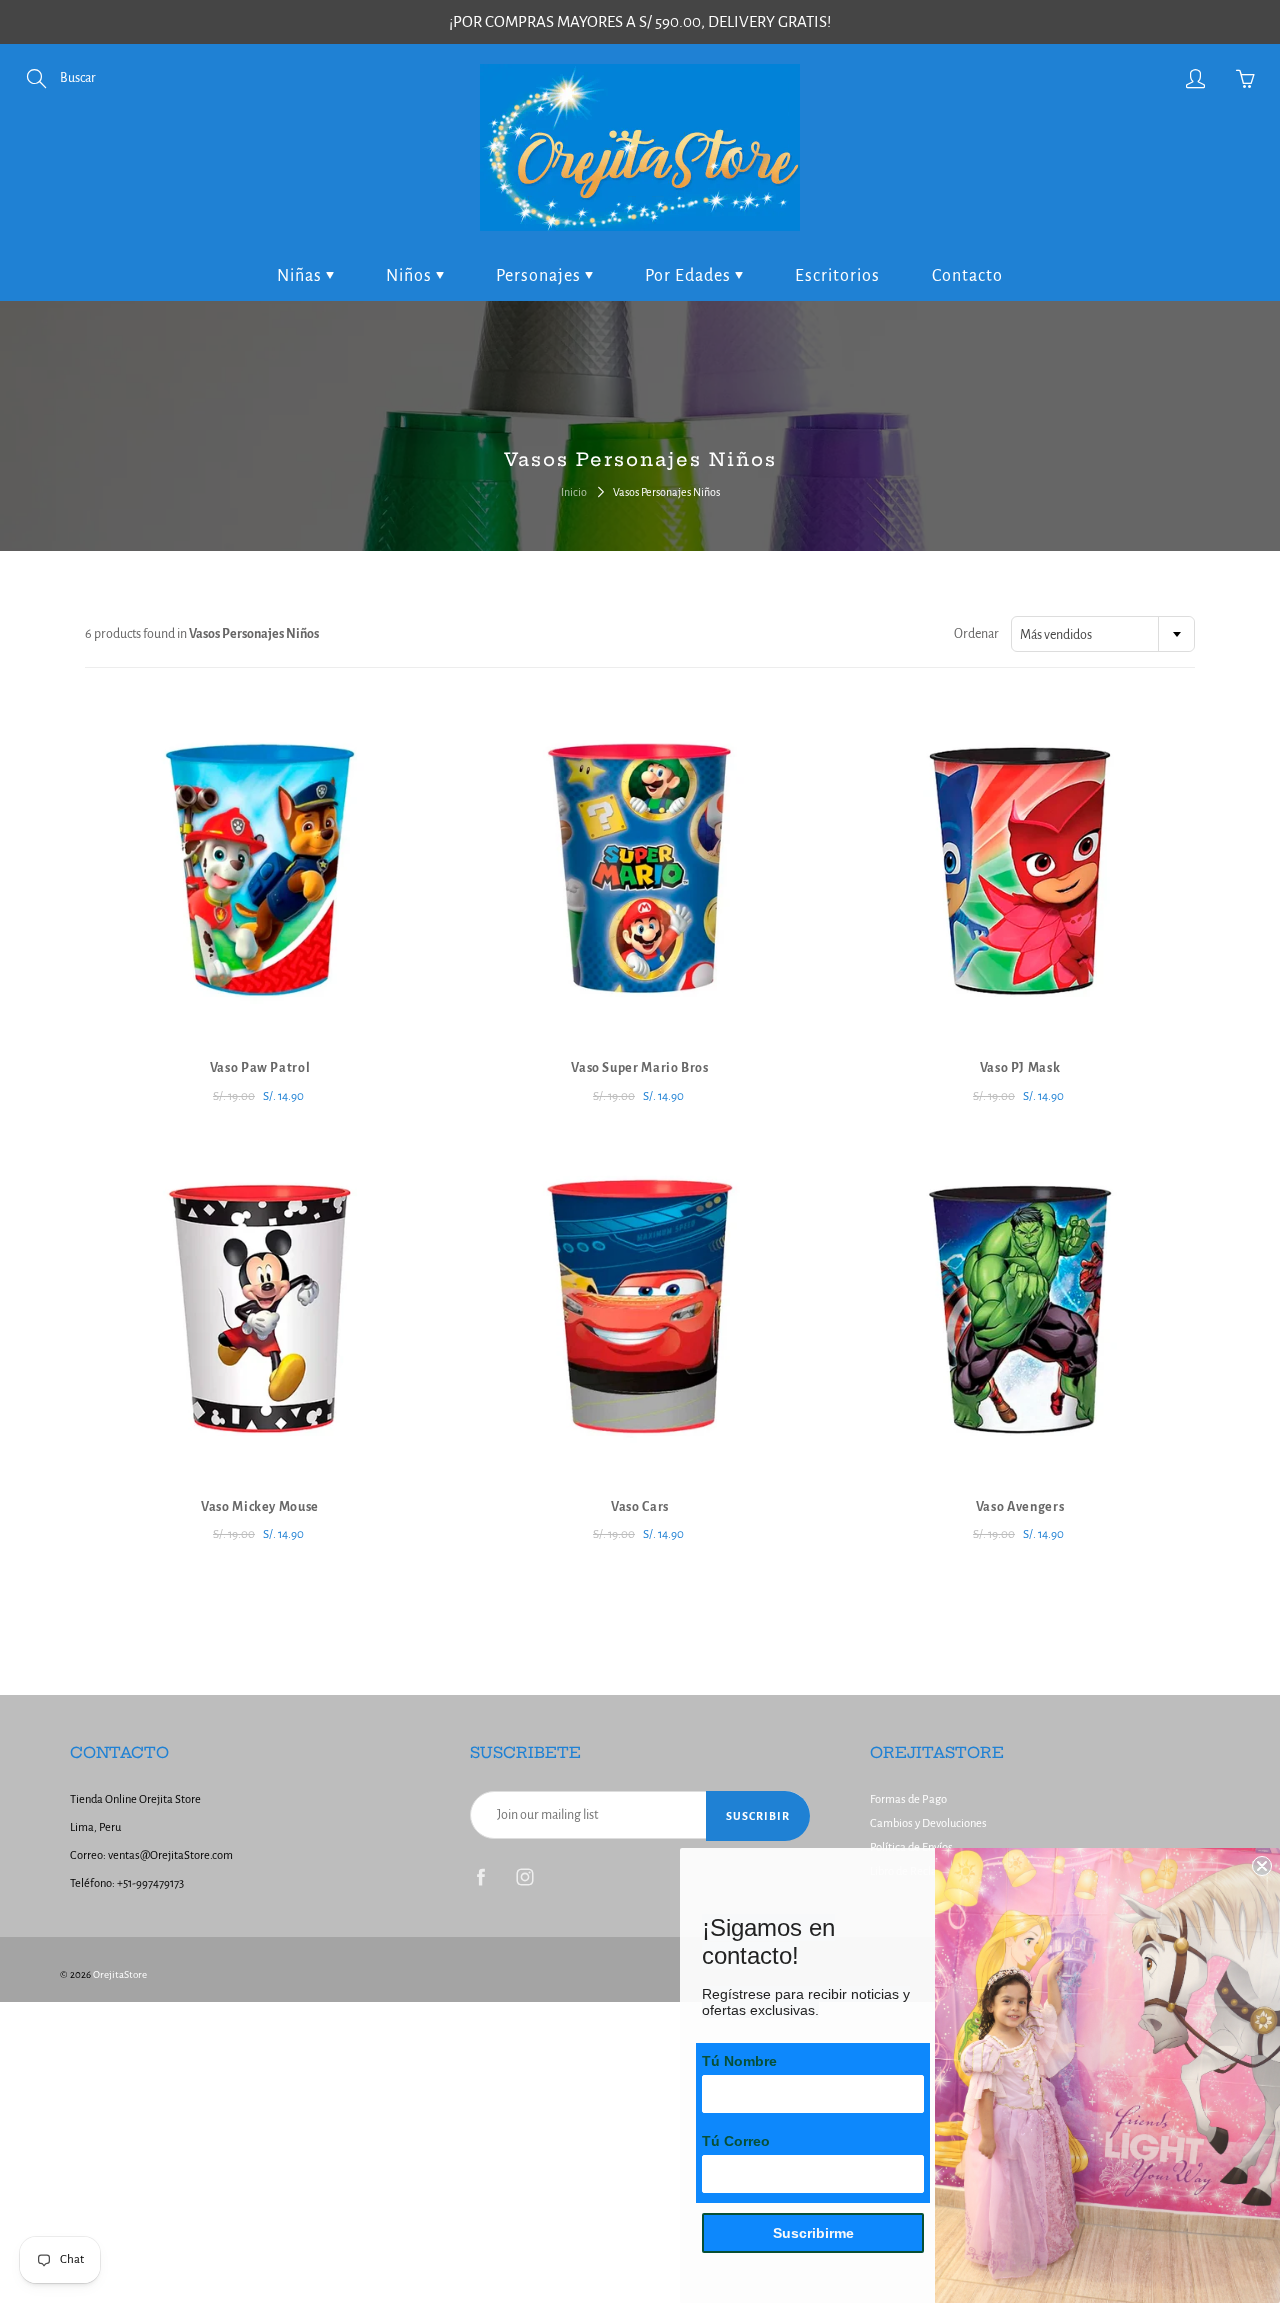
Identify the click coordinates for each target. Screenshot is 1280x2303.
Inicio (574, 492)
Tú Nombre (739, 2061)
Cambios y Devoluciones (928, 1823)
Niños (411, 276)
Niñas (301, 276)
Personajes (540, 276)
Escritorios (837, 276)
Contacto (967, 276)
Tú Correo (736, 2141)
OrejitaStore (120, 1974)
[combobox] (1103, 634)
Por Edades (690, 276)
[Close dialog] (1262, 1866)
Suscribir (758, 1816)
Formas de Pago (908, 1799)
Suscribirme (813, 2233)
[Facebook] (480, 1876)
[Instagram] (524, 1876)
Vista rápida (260, 867)
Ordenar (976, 634)
